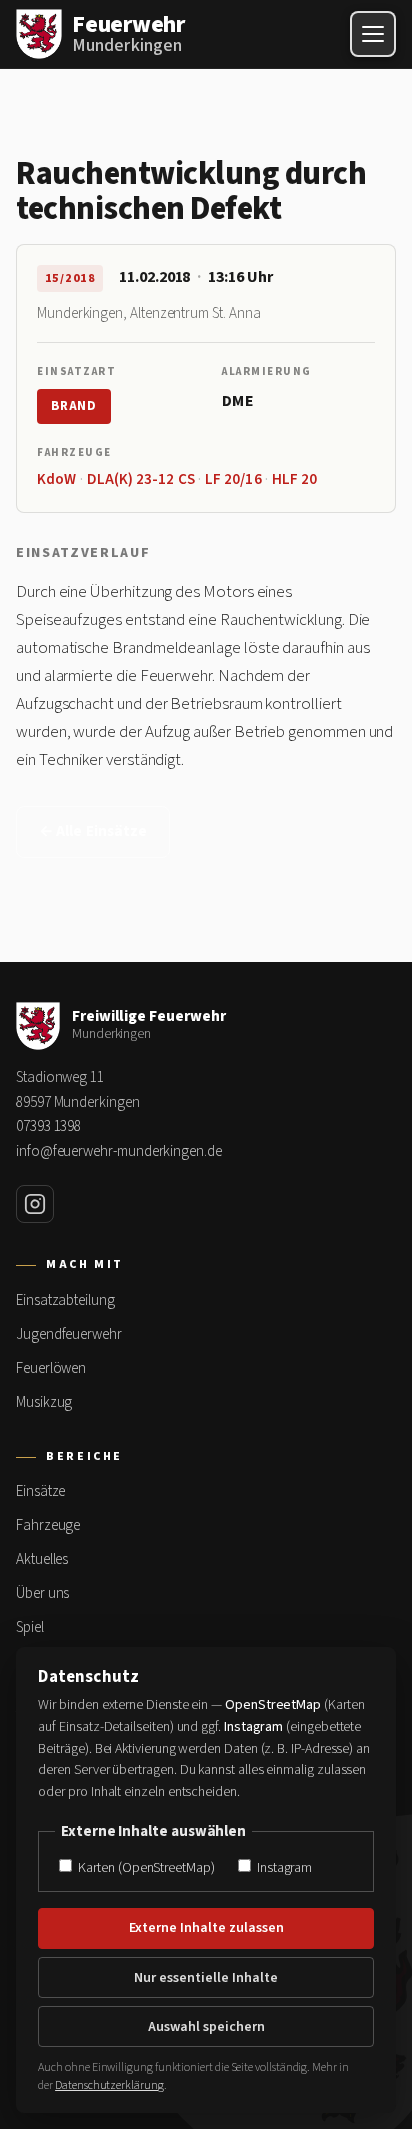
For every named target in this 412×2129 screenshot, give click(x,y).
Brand (74, 406)
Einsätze (40, 1491)
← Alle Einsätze (93, 831)
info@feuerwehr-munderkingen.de (119, 1151)
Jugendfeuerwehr (69, 1334)
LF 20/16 (233, 479)
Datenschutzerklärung (109, 2085)
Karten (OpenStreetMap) (144, 1867)
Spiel (30, 1627)
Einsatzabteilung (65, 1300)
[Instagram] (35, 1204)
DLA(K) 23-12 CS (141, 479)
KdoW (56, 479)
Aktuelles (42, 1559)
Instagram (283, 1867)
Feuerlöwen (51, 1368)
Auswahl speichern (206, 2027)
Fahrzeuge (48, 1525)
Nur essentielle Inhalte (206, 1978)
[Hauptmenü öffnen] (373, 34)
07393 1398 (48, 1126)
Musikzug (44, 1402)
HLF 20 (294, 479)
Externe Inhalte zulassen (206, 1928)
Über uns (42, 1593)
